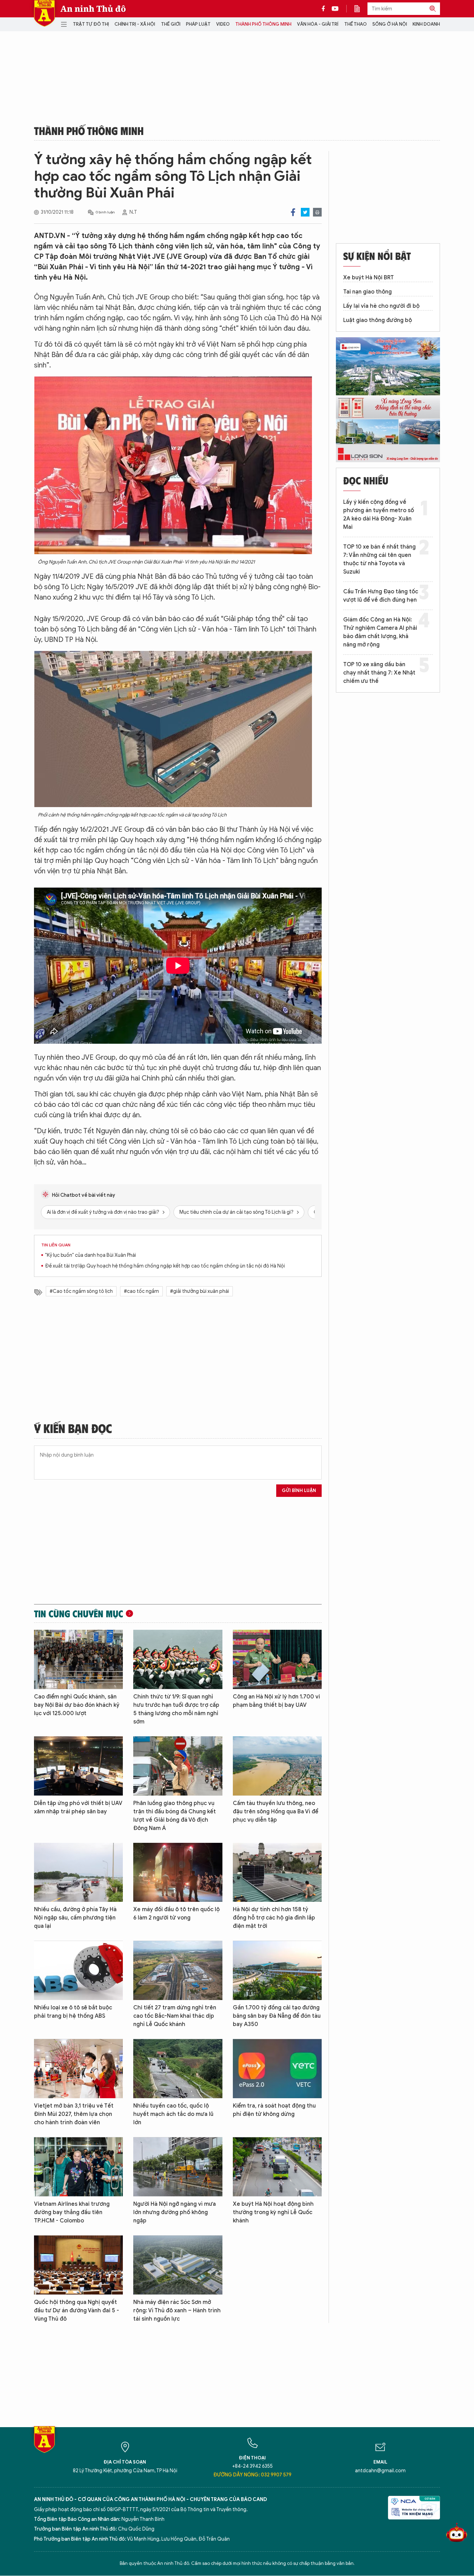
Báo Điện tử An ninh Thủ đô (44, 13)
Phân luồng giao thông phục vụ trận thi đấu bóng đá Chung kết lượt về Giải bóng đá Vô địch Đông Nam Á (175, 1816)
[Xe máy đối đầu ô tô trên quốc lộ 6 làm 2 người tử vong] (178, 1872)
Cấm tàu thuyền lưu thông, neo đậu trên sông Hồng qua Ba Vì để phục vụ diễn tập (276, 1812)
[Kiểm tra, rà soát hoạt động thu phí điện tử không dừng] (277, 2069)
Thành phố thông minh (263, 24)
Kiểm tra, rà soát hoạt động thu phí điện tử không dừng (274, 2110)
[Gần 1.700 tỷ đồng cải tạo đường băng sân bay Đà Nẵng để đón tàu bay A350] (277, 1970)
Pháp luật (198, 24)
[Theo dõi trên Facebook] (325, 9)
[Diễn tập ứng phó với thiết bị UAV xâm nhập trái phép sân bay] (78, 1766)
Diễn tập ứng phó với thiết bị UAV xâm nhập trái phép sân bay (78, 1807)
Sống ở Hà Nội (390, 24)
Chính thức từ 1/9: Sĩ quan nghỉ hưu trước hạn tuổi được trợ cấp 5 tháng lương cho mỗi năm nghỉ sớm (176, 1709)
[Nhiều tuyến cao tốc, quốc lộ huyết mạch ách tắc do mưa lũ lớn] (178, 2069)
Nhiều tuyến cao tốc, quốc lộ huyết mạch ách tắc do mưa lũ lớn (173, 2114)
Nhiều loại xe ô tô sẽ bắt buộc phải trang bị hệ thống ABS (73, 2012)
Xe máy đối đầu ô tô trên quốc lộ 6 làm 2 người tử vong (176, 1914)
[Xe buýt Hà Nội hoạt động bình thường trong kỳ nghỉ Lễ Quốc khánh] (277, 2167)
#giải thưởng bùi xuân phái (200, 1291)
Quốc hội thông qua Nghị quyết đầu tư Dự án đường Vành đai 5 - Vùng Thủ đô (77, 2311)
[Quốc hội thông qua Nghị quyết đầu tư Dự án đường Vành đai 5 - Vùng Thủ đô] (78, 2265)
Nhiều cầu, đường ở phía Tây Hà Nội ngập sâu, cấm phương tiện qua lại (75, 1918)
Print (317, 212)
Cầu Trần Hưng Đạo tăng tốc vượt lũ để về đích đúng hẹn (381, 596)
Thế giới (171, 24)
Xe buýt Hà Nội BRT (369, 278)
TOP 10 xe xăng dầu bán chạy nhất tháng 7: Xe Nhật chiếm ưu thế (379, 673)
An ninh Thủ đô (93, 9)
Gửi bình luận (299, 1490)
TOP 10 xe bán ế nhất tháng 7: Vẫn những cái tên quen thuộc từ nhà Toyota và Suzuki (379, 559)
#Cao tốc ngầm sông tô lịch (81, 1291)
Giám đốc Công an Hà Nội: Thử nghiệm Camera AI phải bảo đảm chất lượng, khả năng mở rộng (380, 632)
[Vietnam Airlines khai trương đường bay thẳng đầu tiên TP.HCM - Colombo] (78, 2167)
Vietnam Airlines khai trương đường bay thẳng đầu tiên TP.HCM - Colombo (72, 2212)
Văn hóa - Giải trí (318, 24)
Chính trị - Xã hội (135, 24)
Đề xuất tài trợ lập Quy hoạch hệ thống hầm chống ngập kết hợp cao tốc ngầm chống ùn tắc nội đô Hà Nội (165, 1266)
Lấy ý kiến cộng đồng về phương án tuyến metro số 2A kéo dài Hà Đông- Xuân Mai (379, 515)
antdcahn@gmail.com (380, 2471)
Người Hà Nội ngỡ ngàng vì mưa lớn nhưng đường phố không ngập (175, 2212)
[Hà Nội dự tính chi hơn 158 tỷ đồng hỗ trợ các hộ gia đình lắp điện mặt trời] (277, 1872)
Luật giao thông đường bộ (378, 320)
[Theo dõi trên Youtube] (335, 9)
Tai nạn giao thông (367, 292)
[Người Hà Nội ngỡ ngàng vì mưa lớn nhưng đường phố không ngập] (178, 2167)
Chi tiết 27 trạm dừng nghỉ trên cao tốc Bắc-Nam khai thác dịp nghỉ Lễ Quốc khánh (175, 2016)
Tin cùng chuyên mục (79, 1613)
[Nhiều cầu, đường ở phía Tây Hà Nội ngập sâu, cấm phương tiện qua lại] (78, 1872)
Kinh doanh (426, 24)
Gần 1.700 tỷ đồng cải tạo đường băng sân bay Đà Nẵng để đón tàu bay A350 (277, 2016)
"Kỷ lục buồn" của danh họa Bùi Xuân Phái (91, 1255)
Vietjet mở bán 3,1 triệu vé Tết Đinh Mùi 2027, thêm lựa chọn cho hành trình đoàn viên (74, 2114)
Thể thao (355, 24)
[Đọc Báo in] (361, 9)
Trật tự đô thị (91, 24)
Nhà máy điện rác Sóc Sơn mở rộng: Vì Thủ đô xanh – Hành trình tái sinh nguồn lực (177, 2311)
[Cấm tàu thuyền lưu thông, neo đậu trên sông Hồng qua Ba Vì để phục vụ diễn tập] (277, 1766)
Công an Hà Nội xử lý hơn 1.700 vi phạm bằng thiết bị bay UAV (276, 1701)
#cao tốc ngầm (141, 1291)
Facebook (293, 212)
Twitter (305, 212)
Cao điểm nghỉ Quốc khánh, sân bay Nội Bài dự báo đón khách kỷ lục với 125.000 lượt (77, 1705)
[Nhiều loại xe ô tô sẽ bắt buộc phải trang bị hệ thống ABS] (78, 1970)
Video (223, 24)
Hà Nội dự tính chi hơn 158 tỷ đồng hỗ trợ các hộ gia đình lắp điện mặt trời (274, 1918)
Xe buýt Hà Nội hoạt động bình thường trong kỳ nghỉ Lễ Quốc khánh (273, 2212)
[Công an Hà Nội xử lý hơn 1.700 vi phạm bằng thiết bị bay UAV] (277, 1659)
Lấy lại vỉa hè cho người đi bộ (381, 306)
